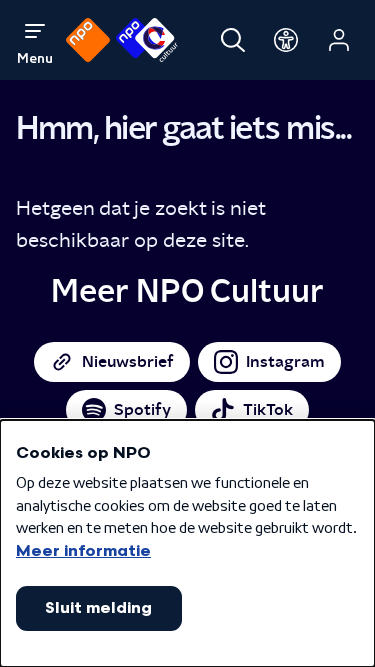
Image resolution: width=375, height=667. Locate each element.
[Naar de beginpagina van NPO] (88, 40)
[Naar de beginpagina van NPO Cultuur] (146, 40)
